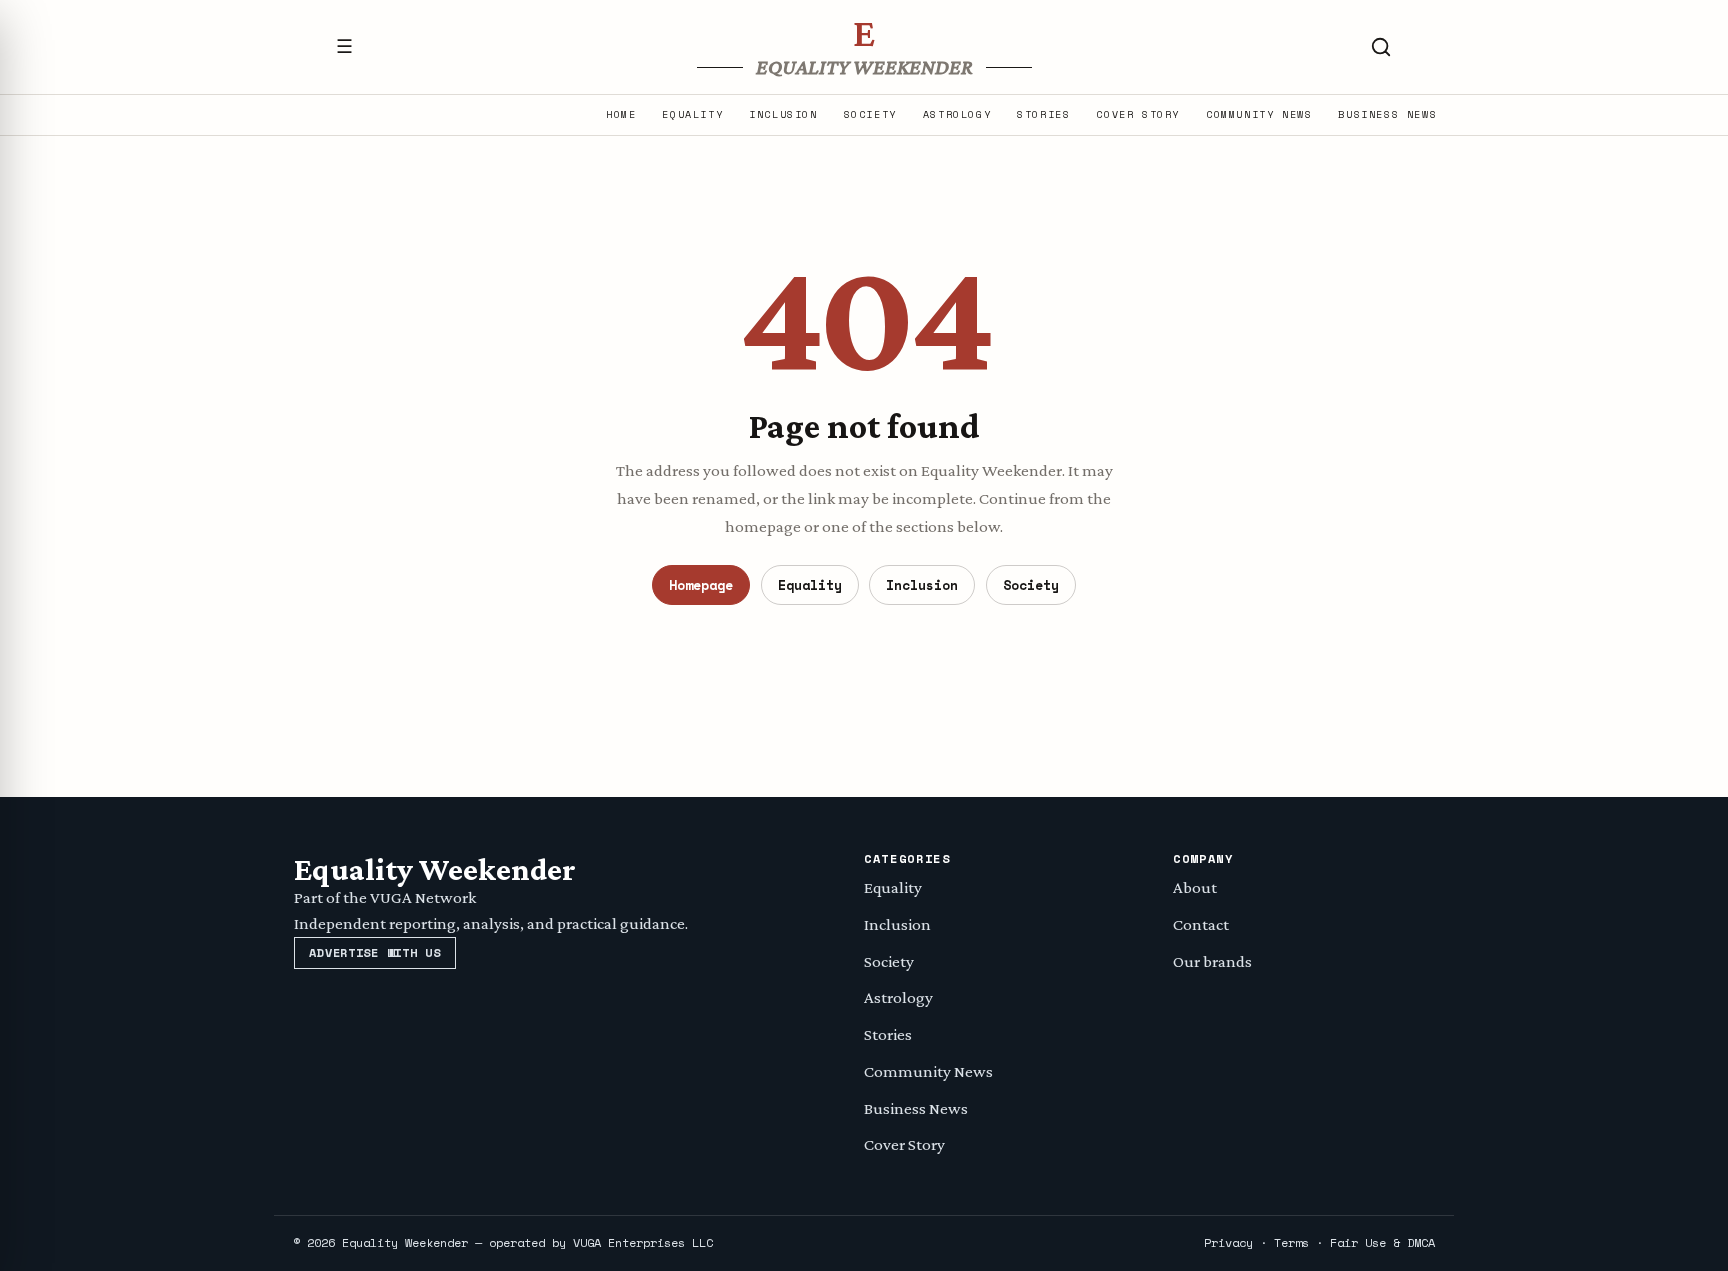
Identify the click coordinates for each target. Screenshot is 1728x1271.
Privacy (1228, 1242)
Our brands (1212, 961)
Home (621, 115)
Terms (1291, 1242)
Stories (1043, 115)
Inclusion (783, 115)
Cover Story (1138, 115)
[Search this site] (1381, 47)
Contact (1201, 924)
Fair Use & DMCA (1382, 1242)
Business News (1387, 115)
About (1195, 887)
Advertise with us (374, 952)
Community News (1259, 115)
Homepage (701, 585)
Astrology (957, 115)
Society (870, 115)
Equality (692, 115)
